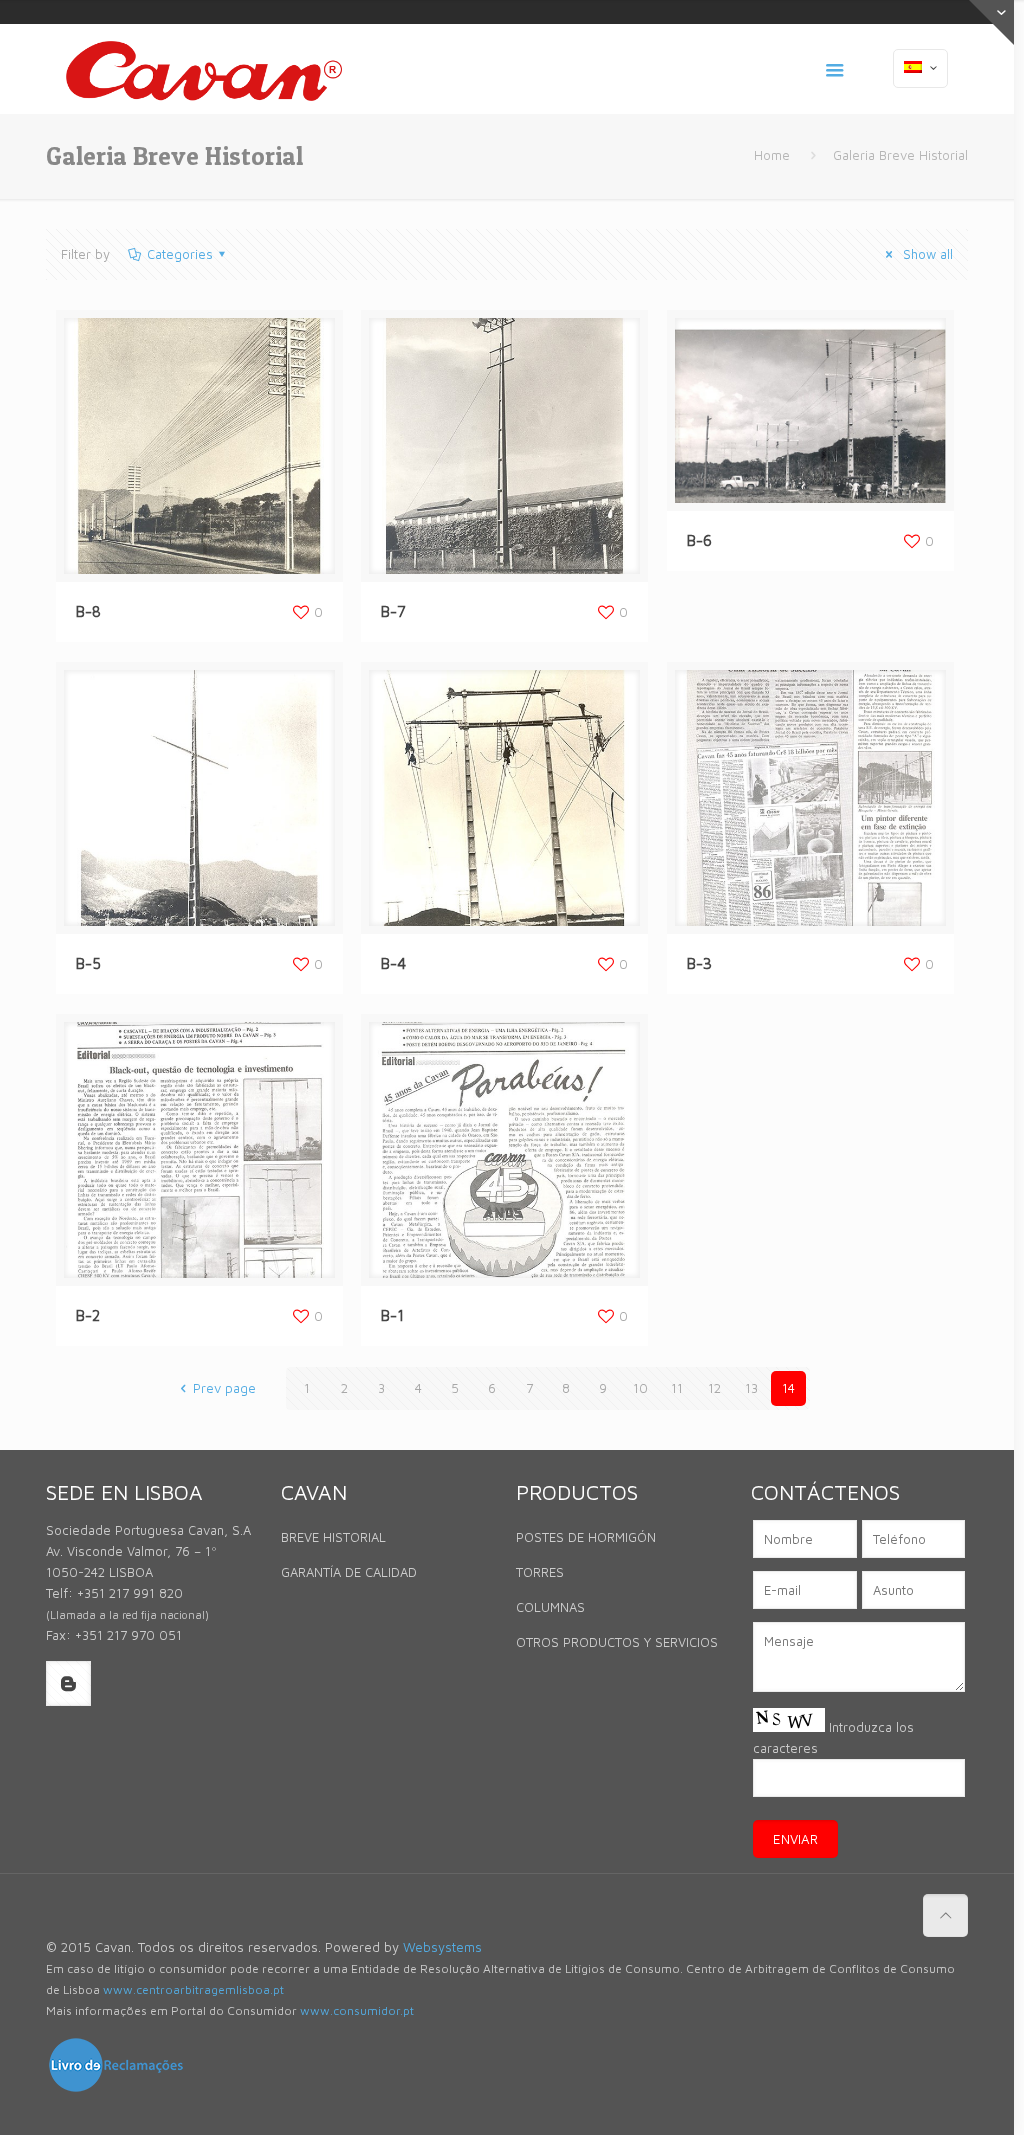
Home (772, 155)
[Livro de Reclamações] (116, 2089)
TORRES (540, 1572)
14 (788, 1388)
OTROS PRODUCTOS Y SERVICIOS (617, 1642)
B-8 (88, 611)
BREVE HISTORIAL (333, 1537)
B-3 (699, 963)
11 (677, 1388)
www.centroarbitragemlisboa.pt (193, 1989)
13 (751, 1388)
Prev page (224, 1388)
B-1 (392, 1315)
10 (640, 1388)
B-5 (88, 963)
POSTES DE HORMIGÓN (586, 1537)
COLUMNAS (550, 1607)
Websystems (442, 1947)
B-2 (88, 1315)
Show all (925, 254)
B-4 (393, 963)
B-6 (699, 540)
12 (714, 1388)
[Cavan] (203, 69)
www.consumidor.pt (357, 2010)
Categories (180, 254)
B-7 (393, 611)
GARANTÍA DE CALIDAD (349, 1572)
